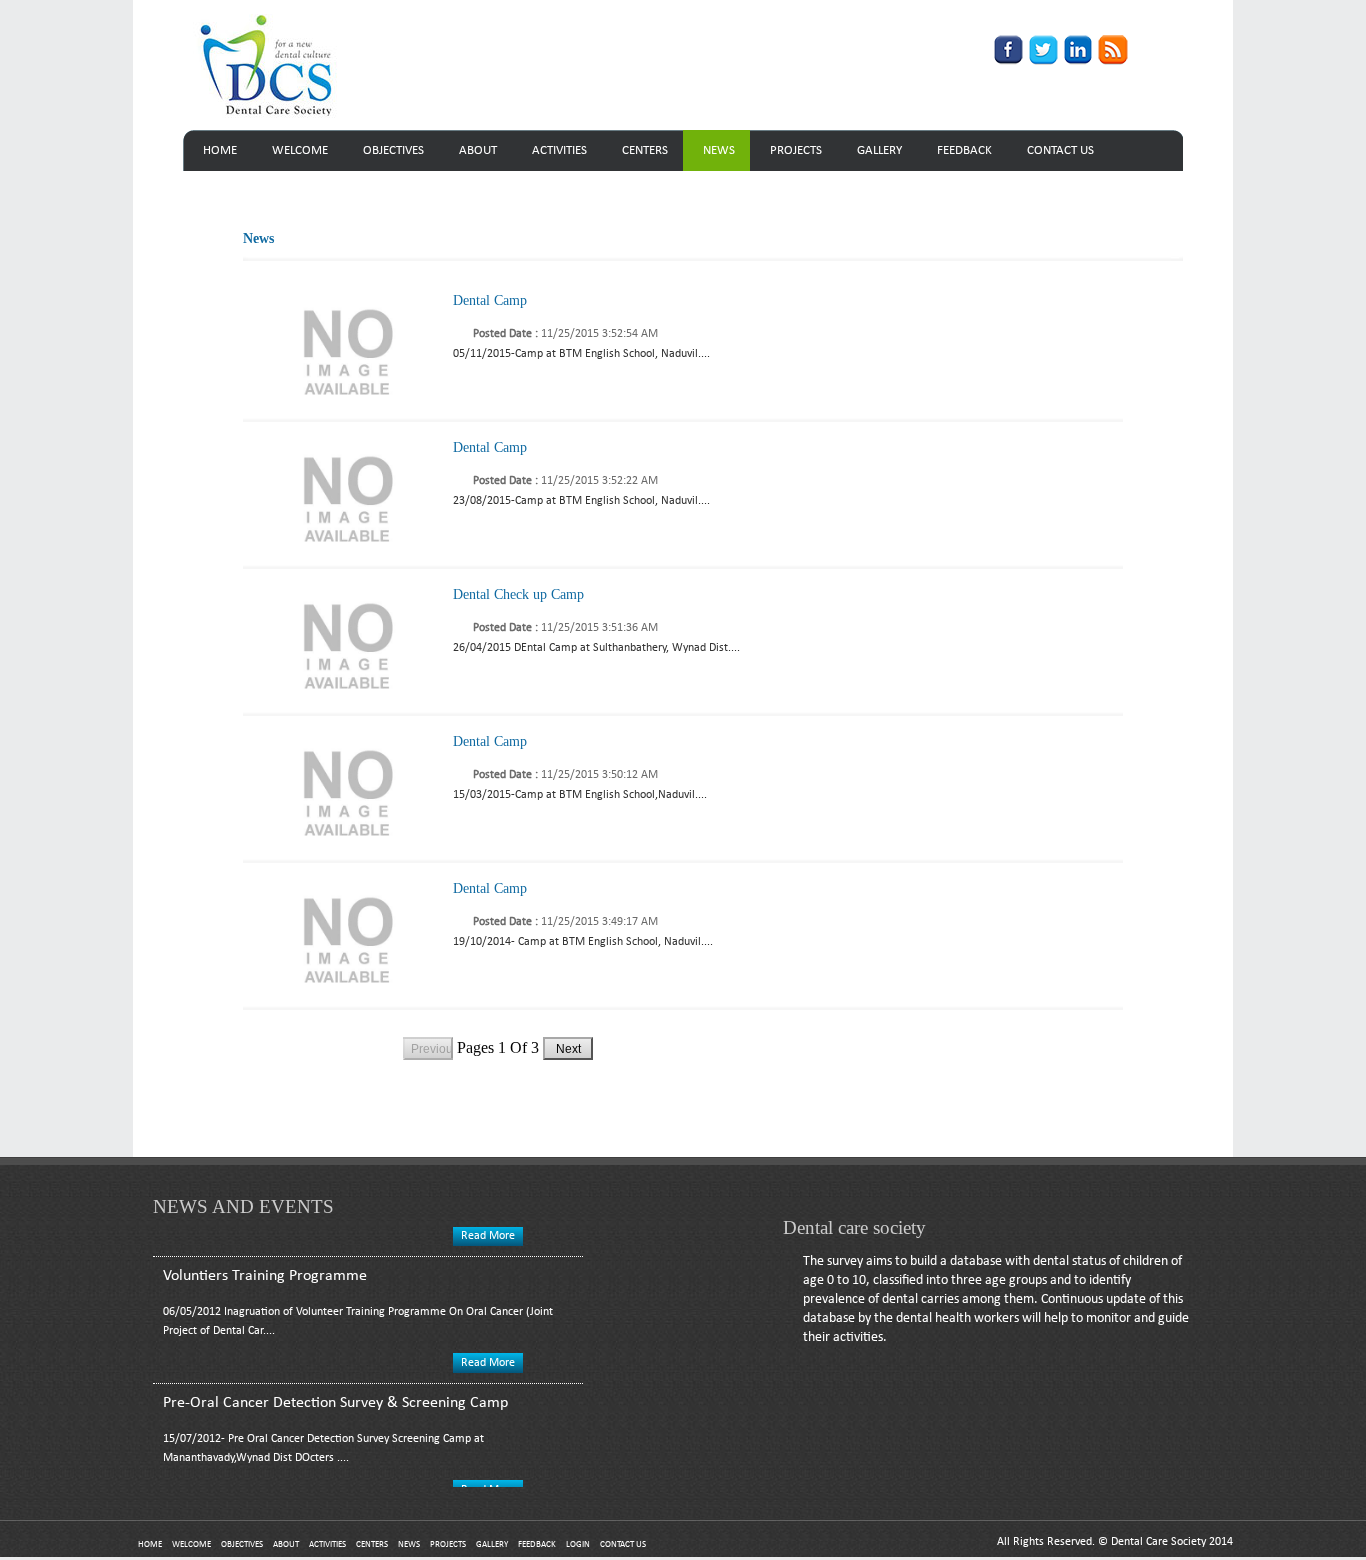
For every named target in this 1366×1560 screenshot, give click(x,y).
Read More (488, 1352)
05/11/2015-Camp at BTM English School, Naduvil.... (581, 354)
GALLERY (879, 150)
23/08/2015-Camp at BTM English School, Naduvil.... (581, 501)
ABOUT (478, 150)
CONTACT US (1060, 150)
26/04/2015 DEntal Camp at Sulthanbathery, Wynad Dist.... (596, 648)
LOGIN (578, 1544)
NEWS (719, 150)
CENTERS (645, 150)
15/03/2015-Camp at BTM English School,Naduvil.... (580, 795)
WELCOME (300, 150)
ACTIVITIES (559, 150)
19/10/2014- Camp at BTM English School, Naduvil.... (583, 942)
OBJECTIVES (393, 150)
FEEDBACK (964, 150)
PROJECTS (796, 150)
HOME (220, 150)
